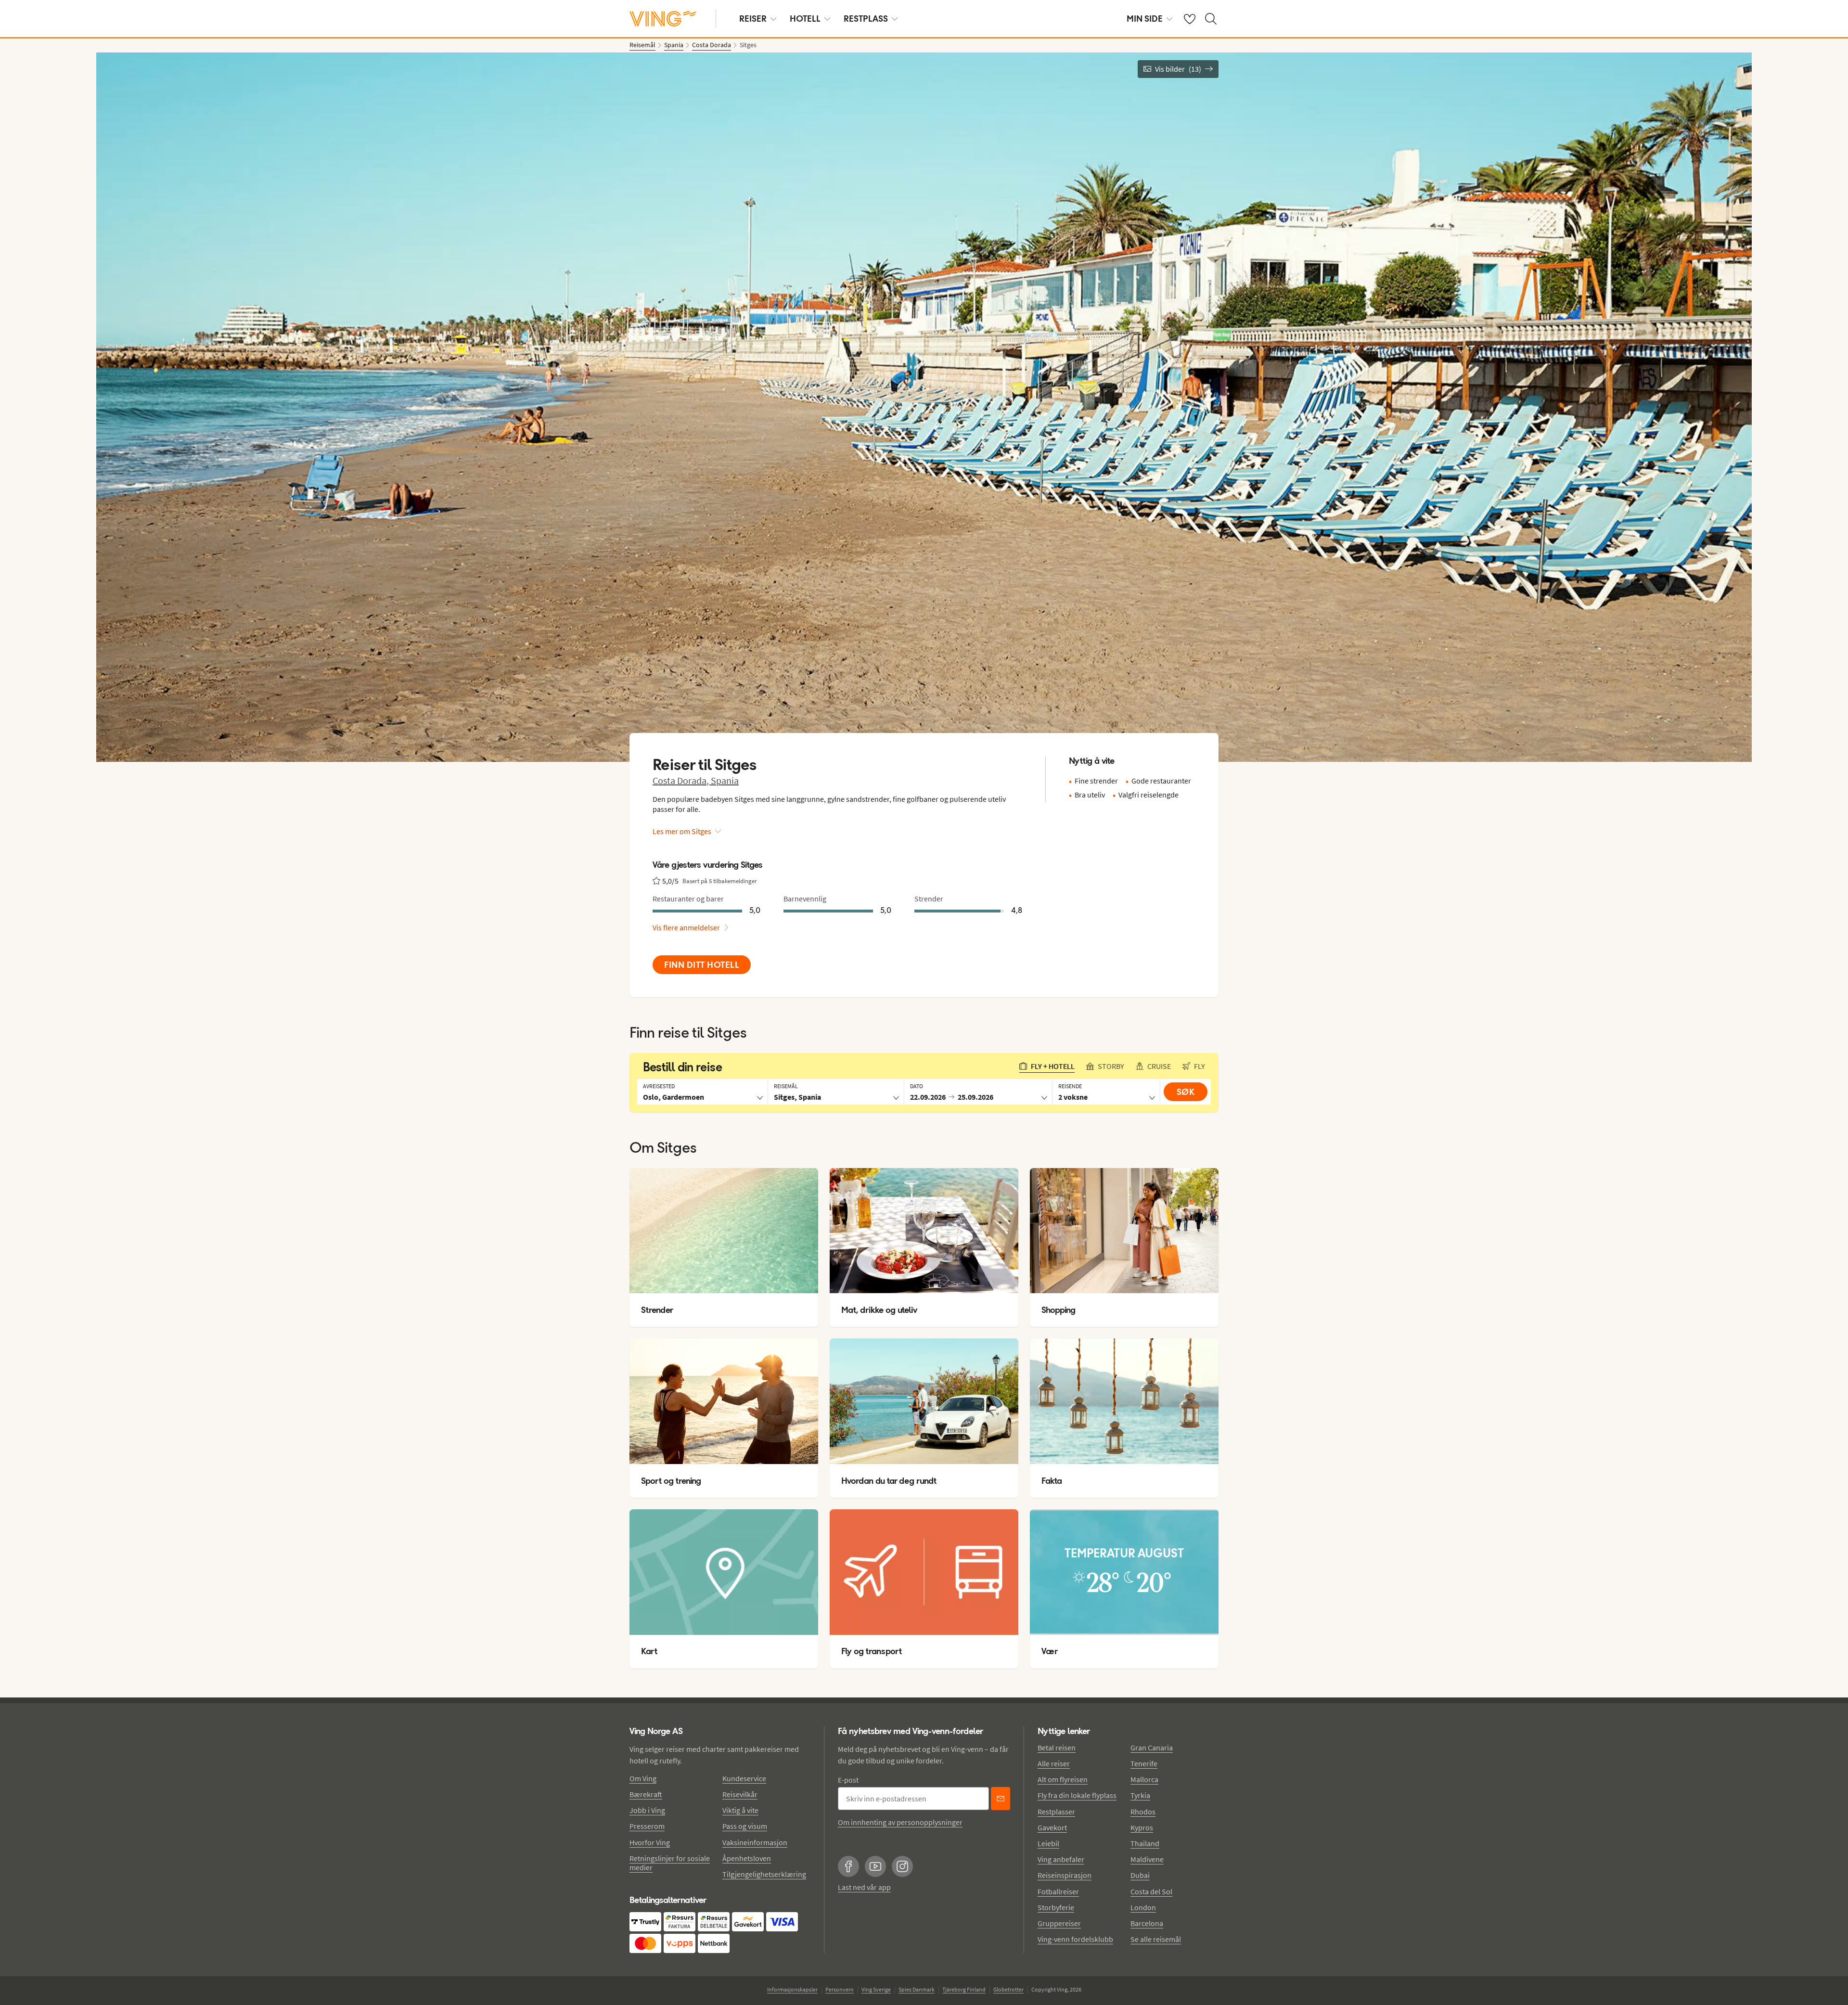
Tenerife (1144, 1763)
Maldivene (1147, 1859)
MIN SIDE (1145, 19)
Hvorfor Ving (650, 1842)
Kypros (1142, 1827)
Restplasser (1056, 1812)
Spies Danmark (917, 1989)
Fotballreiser (1058, 1891)
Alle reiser (1054, 1763)
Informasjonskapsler (792, 1989)
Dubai (1140, 1875)
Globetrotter (1008, 1989)
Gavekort (1052, 1827)
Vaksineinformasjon (755, 1842)
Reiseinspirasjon (1065, 1875)
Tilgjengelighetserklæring (764, 1874)
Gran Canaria (1152, 1748)
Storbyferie (1056, 1907)
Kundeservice (744, 1778)
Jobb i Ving (647, 1810)
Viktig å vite (740, 1810)
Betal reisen (1057, 1748)
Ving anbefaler (1061, 1859)
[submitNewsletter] (1001, 1799)
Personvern (840, 1989)
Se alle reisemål (1156, 1939)
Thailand (1145, 1843)
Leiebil (1048, 1843)
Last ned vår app (864, 1887)
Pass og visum (745, 1826)
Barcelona (1147, 1923)
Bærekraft (646, 1794)
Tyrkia (1140, 1795)
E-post (848, 1780)
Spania (725, 780)
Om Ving (643, 1778)
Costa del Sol (1151, 1891)
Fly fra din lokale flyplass (1077, 1795)
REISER (753, 19)
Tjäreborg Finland (964, 1989)
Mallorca (1144, 1779)
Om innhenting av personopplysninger (900, 1822)
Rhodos (1143, 1812)
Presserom (647, 1826)
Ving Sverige (876, 1989)
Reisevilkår (740, 1794)
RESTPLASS (866, 19)
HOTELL (805, 19)
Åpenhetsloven (747, 1858)
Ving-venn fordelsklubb (1075, 1939)
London (1143, 1907)
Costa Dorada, (682, 780)
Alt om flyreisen (1063, 1779)
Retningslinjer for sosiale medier (670, 1863)
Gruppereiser (1059, 1923)
